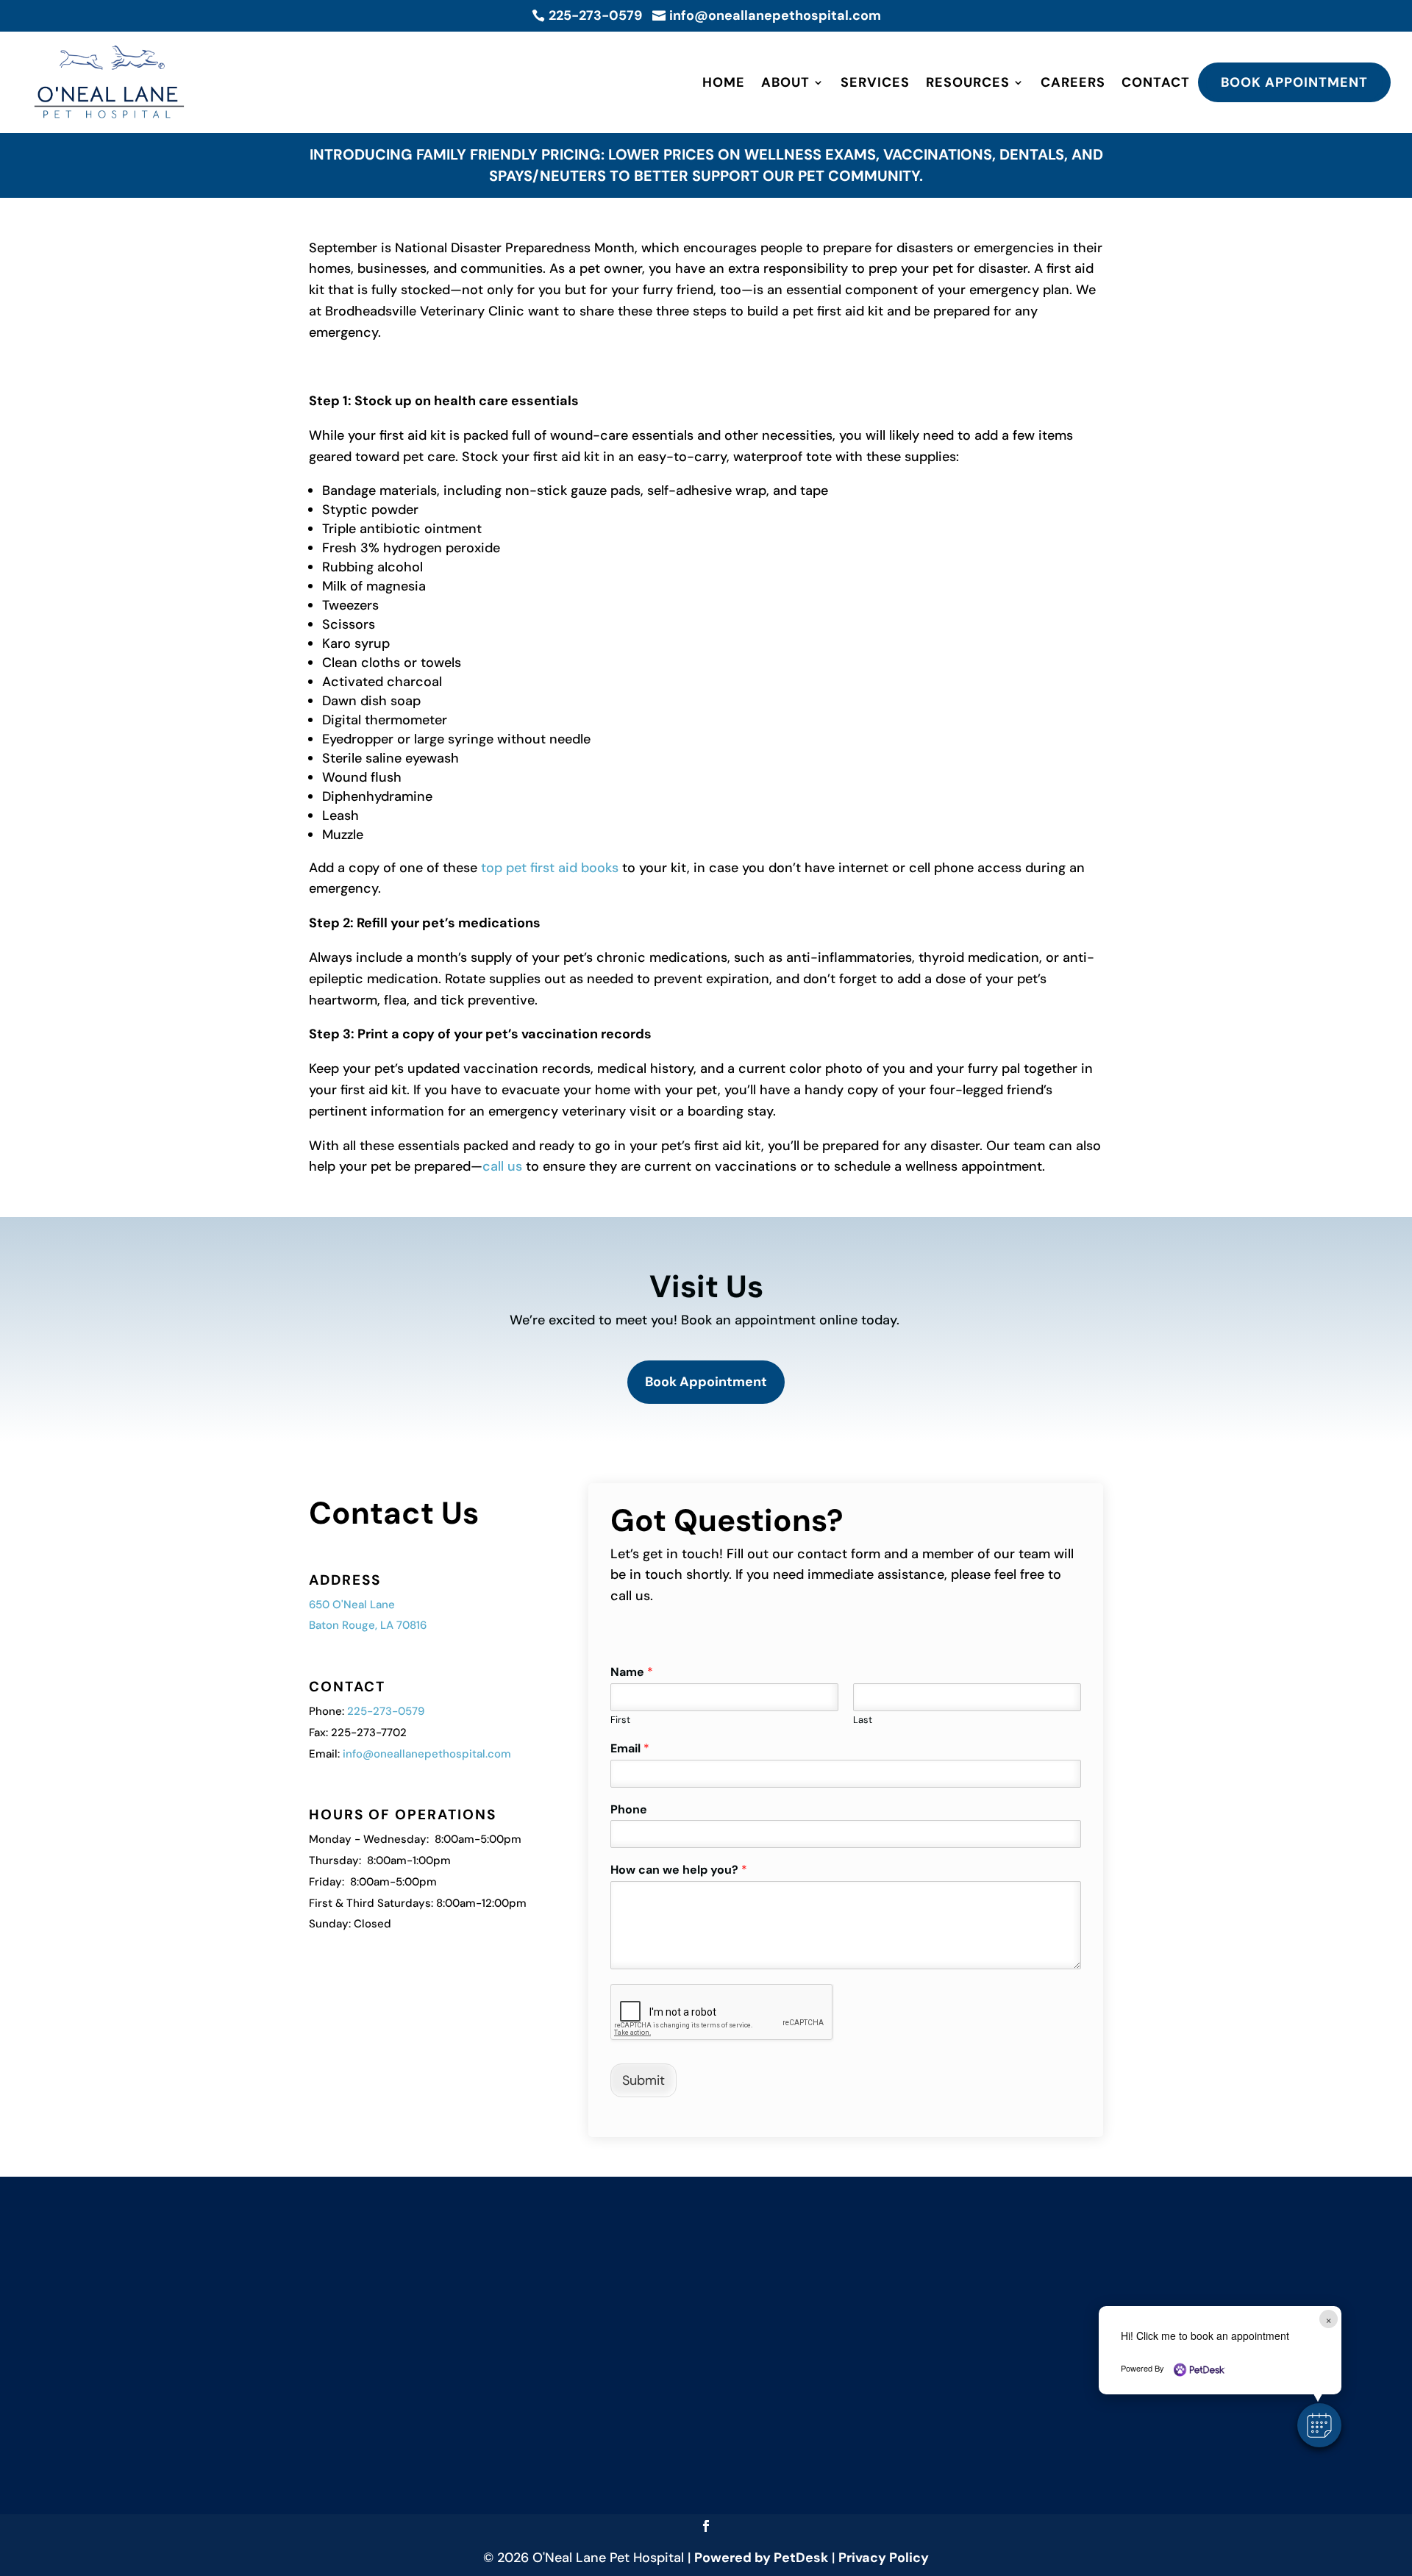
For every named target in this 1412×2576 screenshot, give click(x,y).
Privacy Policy (884, 2558)
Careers (1073, 82)
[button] (1319, 2425)
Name (632, 1672)
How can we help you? (679, 1870)
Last (863, 1720)
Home (724, 82)
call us (502, 1166)
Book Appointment (1294, 82)
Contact (1156, 82)
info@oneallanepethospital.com (427, 1754)
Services (875, 82)
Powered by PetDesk (761, 2558)
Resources (968, 82)
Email (630, 1749)
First (620, 1720)
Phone (629, 1810)
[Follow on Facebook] (706, 2526)
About (785, 82)
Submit (643, 2080)
